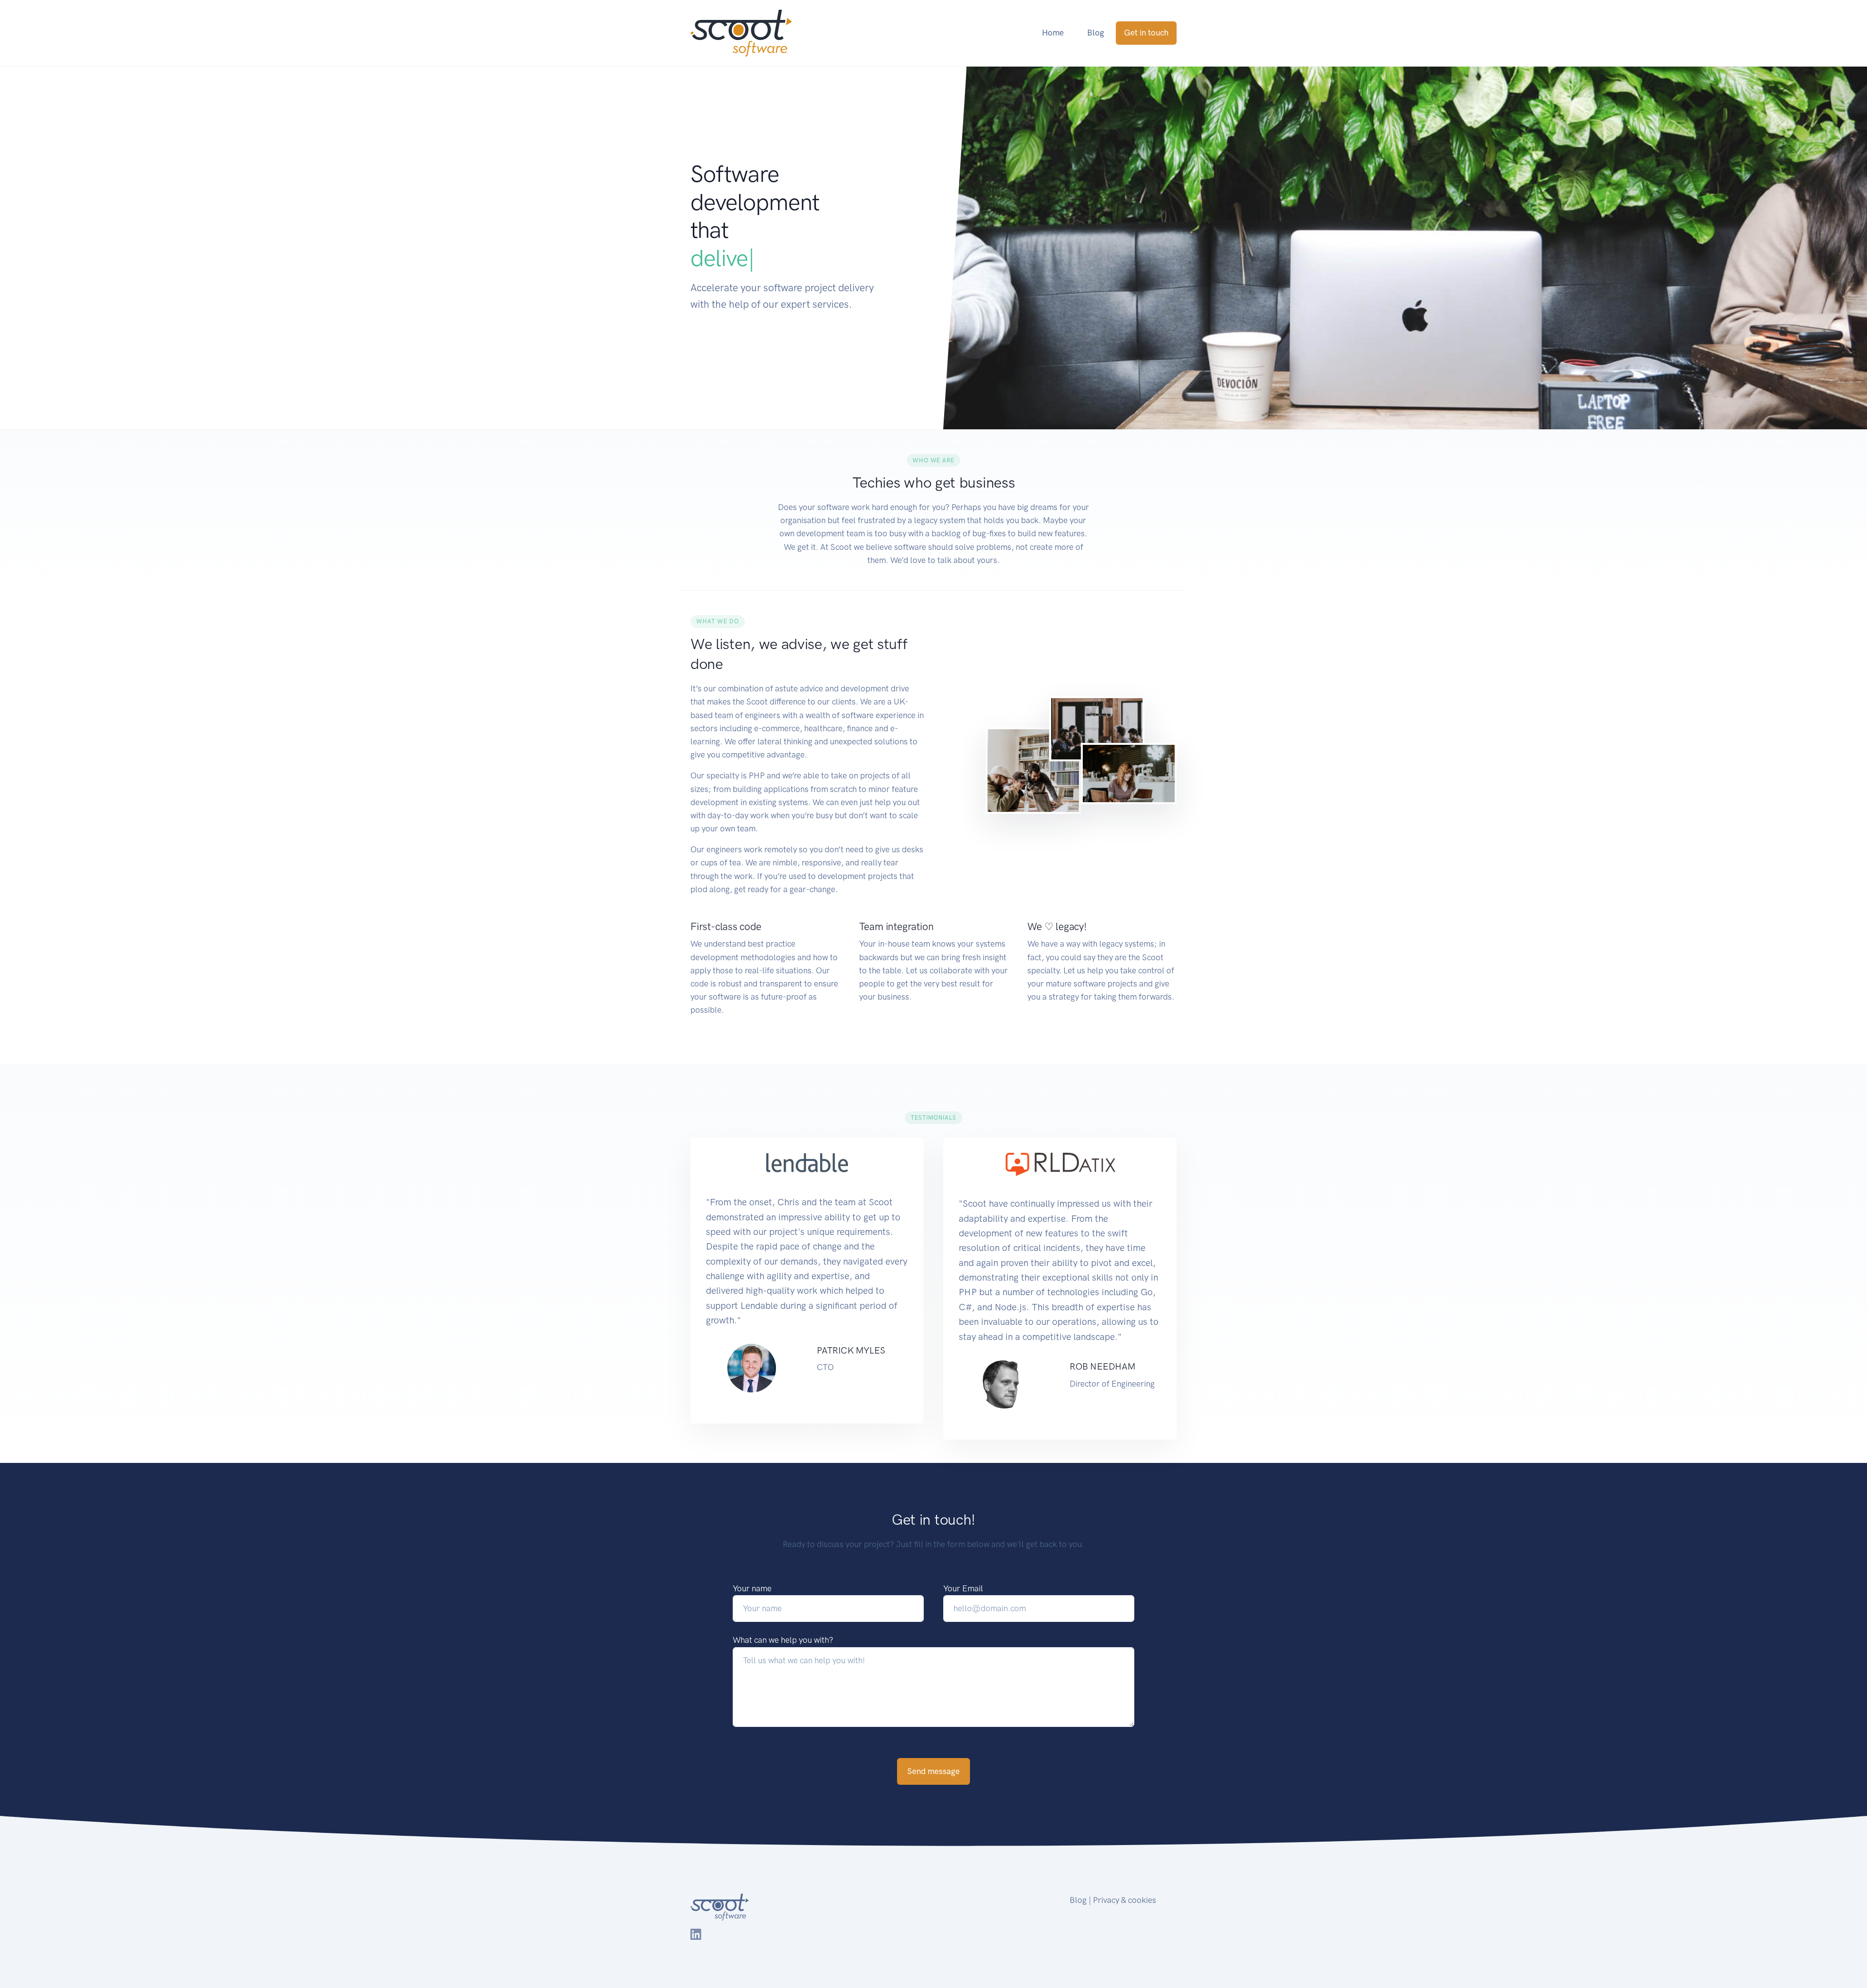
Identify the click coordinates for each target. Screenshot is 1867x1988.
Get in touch (1146, 33)
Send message (933, 1771)
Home (1053, 33)
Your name (752, 1588)
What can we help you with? (783, 1640)
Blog (1096, 33)
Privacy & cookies (1125, 1900)
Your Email (963, 1588)
